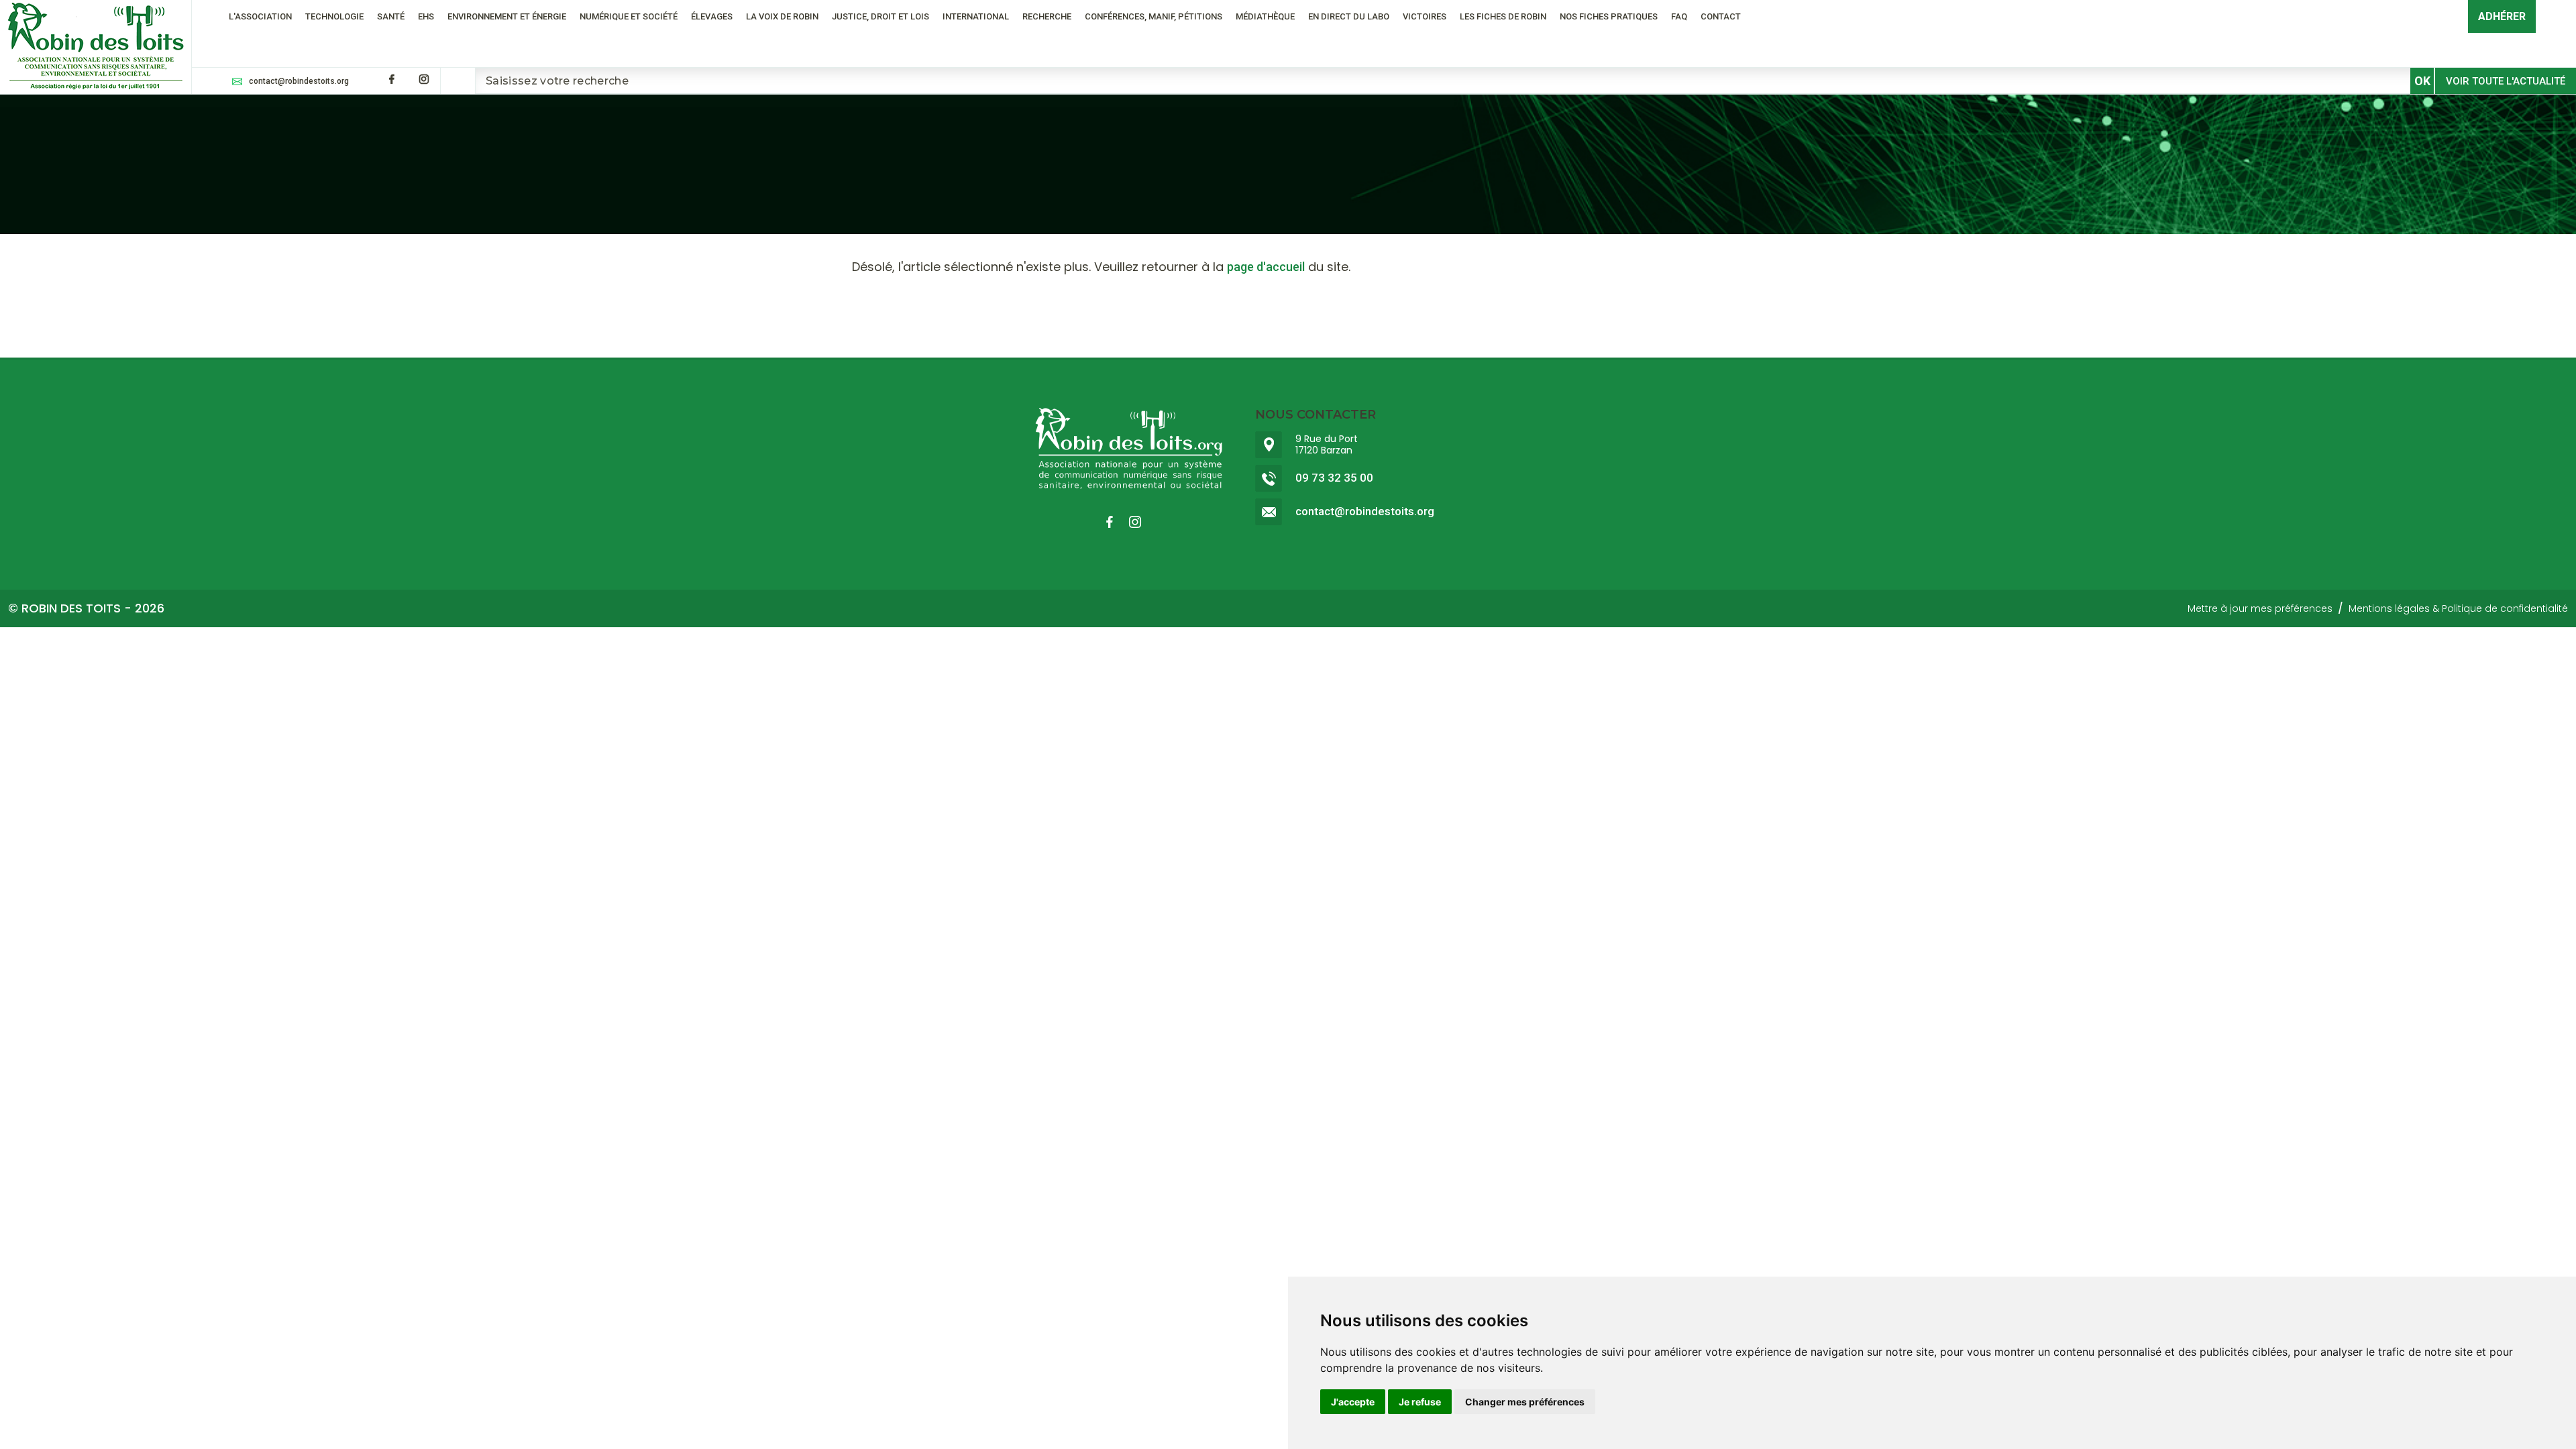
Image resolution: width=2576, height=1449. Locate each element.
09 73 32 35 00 (1334, 478)
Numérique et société (629, 16)
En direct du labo (1349, 16)
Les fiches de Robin (1503, 16)
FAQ (1679, 16)
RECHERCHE (1047, 16)
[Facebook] (392, 79)
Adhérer (2502, 16)
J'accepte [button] (1353, 1402)
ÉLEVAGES (712, 16)
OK (2422, 81)
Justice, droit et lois (880, 16)
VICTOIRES (1425, 16)
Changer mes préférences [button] (1525, 1402)
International (976, 16)
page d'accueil (1266, 267)
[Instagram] (424, 79)
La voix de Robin (782, 16)
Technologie (334, 16)
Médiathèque (1265, 16)
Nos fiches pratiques (1609, 16)
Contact (1721, 16)
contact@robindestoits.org (299, 81)
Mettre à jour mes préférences (2260, 608)
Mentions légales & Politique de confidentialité (2458, 608)
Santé (391, 16)
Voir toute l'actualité (2506, 81)
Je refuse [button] (1420, 1402)
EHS (426, 16)
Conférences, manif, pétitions (1153, 16)
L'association (260, 16)
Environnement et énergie (507, 16)
